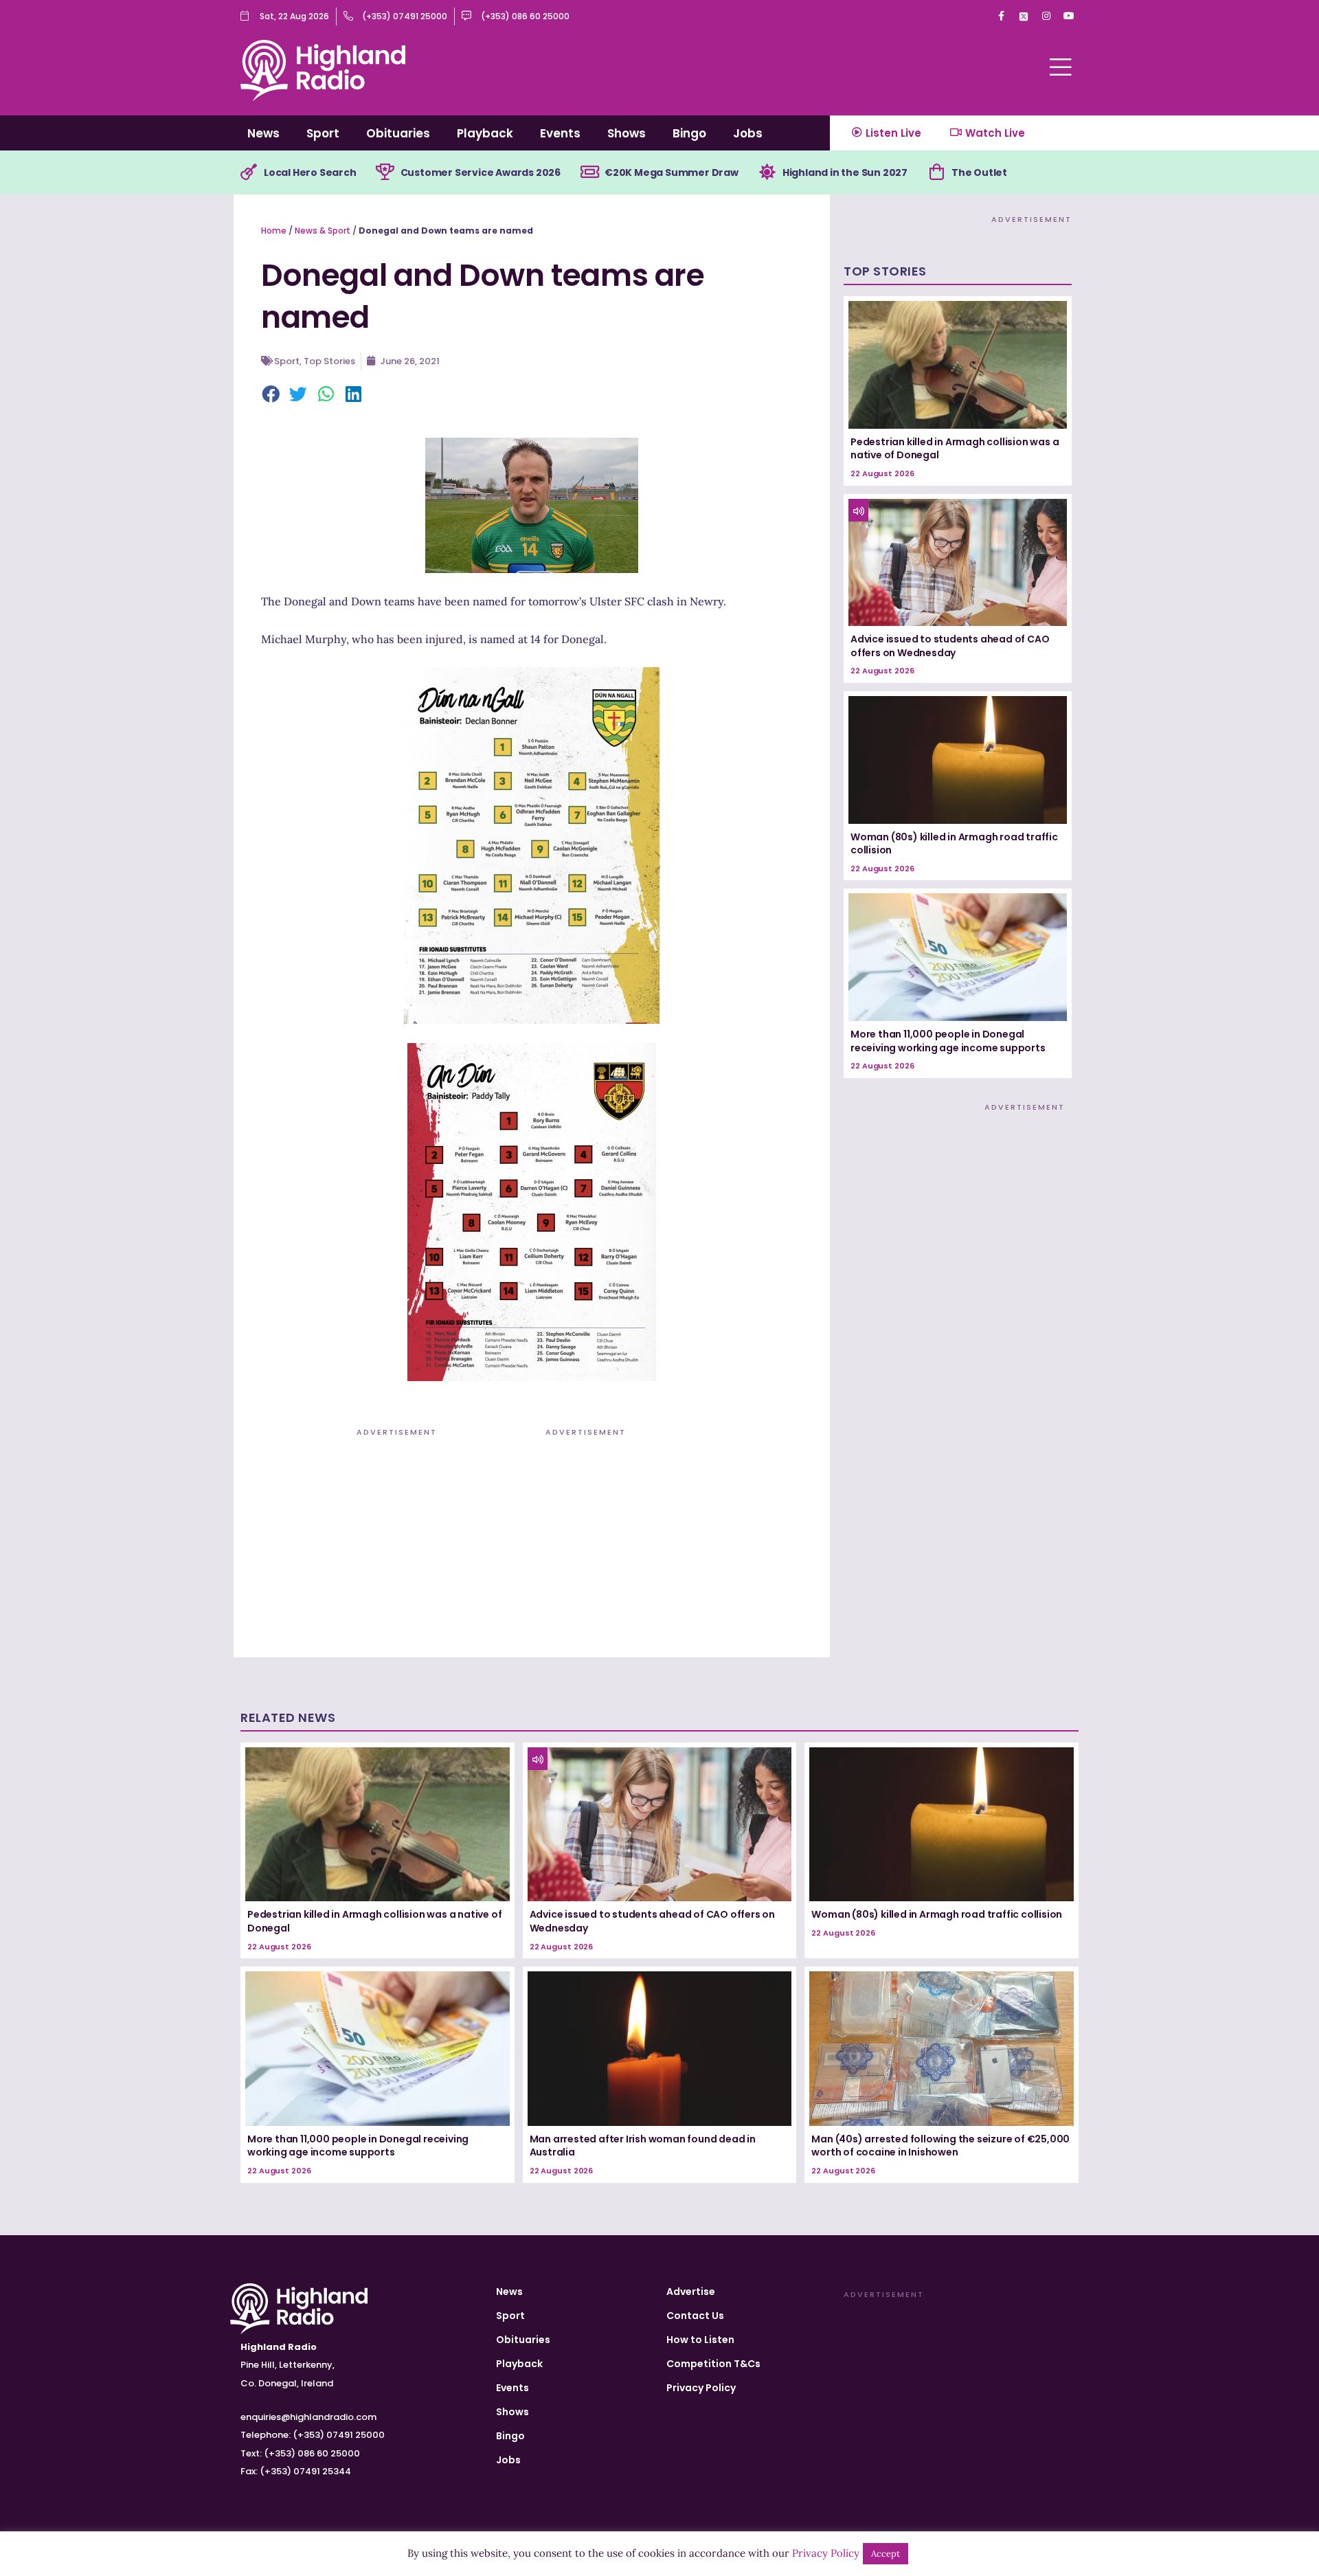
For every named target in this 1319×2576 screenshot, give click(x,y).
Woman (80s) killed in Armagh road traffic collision (954, 844)
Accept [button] (886, 2554)
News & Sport (323, 231)
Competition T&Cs (713, 2364)
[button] (271, 395)
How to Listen (700, 2340)
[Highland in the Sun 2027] (767, 172)
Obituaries (398, 133)
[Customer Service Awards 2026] (385, 172)
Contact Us (695, 2316)
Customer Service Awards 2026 (481, 172)
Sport (323, 133)
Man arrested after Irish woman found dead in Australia (643, 2146)
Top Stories (329, 361)
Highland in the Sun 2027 (845, 172)
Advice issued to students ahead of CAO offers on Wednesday (950, 646)
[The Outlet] (936, 172)
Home (274, 231)
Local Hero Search (310, 172)
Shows (627, 133)
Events (560, 133)
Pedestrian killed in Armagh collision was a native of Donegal (955, 449)
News (263, 133)
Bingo (689, 133)
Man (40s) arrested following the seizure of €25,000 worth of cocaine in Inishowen (940, 2146)
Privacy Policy (701, 2388)
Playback (485, 133)
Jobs (748, 133)
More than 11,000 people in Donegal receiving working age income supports (948, 1041)
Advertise (691, 2292)
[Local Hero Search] (249, 172)
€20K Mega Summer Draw (672, 172)
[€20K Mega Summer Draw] (589, 172)
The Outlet (979, 172)
